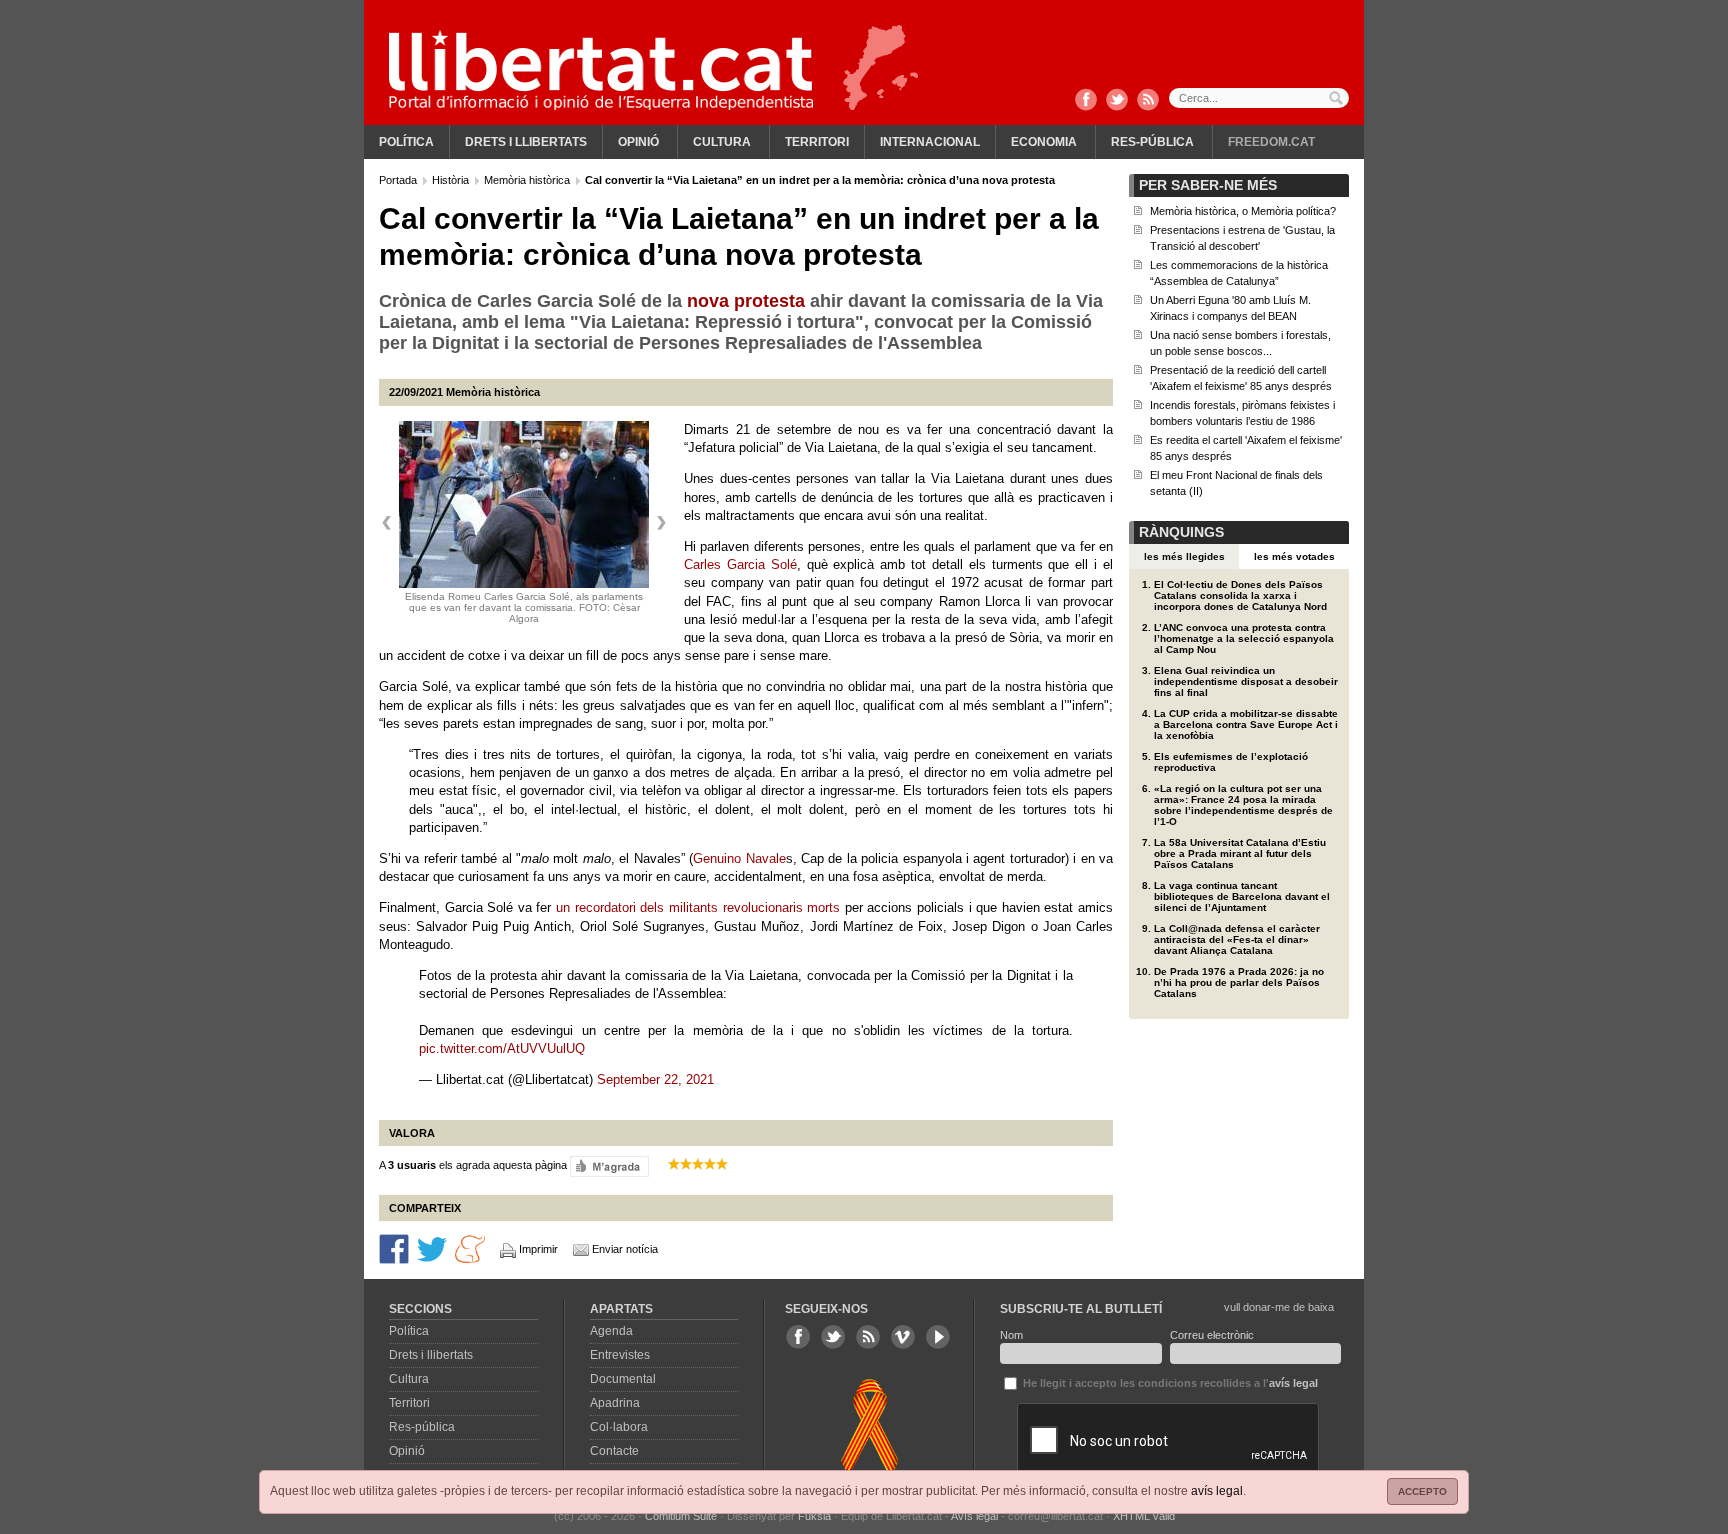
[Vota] (609, 1166)
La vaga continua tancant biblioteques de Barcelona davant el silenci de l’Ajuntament (1242, 896)
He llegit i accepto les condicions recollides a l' (1169, 1383)
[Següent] (661, 523)
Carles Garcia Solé (740, 564)
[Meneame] (470, 1248)
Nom (1011, 1335)
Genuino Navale (739, 858)
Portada (399, 180)
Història (452, 180)
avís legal (1217, 1491)
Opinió (638, 142)
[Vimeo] (903, 1337)
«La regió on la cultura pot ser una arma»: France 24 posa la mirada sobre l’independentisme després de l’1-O (1243, 805)
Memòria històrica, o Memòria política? (1243, 211)
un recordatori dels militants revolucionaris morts (700, 907)
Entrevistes (620, 1355)
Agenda (611, 1331)
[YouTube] (938, 1337)
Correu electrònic (1212, 1335)
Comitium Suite (681, 1516)
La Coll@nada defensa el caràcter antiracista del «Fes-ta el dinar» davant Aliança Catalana (1237, 939)
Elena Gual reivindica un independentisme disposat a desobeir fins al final (1246, 681)
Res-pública (1152, 142)
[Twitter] (1117, 101)
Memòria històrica (528, 180)
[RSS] (1148, 101)
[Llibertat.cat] (601, 70)
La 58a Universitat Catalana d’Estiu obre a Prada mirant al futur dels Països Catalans (1240, 853)
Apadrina (615, 1403)
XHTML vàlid (1144, 1516)
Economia (1044, 142)
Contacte (614, 1451)
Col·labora (619, 1427)
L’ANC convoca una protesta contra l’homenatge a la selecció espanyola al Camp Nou (1244, 638)
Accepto (1422, 1491)
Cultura (722, 142)
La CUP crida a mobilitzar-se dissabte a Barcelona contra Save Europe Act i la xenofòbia (1246, 724)
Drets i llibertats (526, 142)
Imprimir (538, 1249)
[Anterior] (387, 523)
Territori (817, 142)
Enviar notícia (625, 1249)
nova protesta (748, 301)
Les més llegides (1184, 556)
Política (406, 142)
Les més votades (1294, 556)
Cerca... (1259, 98)
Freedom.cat (1271, 142)
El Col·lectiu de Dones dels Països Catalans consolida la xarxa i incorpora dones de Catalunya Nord (1240, 595)
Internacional (930, 142)
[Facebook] (1086, 101)
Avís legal (974, 1516)
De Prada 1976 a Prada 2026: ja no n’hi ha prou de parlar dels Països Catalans (1239, 982)
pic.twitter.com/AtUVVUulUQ (502, 1048)
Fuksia (814, 1516)
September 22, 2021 (655, 1079)
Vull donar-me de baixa (1279, 1307)
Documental (623, 1379)
